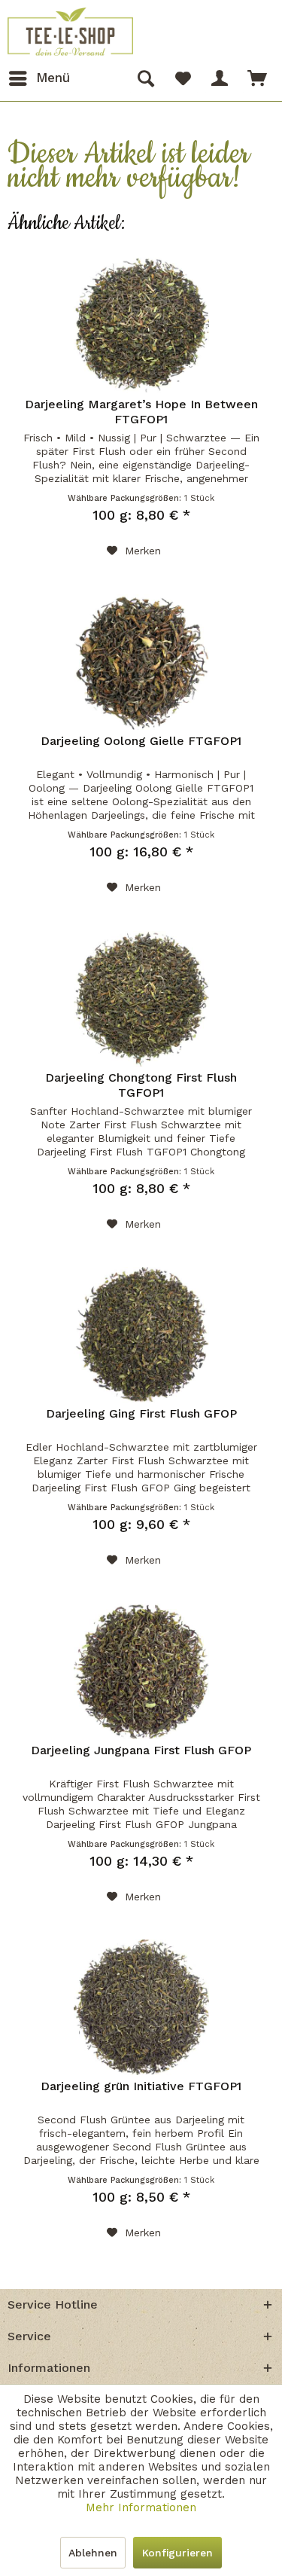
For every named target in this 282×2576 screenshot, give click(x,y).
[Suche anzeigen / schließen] (145, 78)
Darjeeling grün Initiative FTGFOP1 (141, 2086)
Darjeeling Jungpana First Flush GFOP (141, 1750)
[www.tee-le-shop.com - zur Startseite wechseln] (70, 32)
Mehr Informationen (141, 2507)
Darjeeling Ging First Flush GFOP (141, 1413)
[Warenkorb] (258, 78)
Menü (53, 78)
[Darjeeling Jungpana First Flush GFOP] (141, 1671)
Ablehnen (93, 2553)
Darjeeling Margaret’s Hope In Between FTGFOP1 (141, 412)
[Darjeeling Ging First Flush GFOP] (141, 1335)
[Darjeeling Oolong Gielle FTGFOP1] (141, 662)
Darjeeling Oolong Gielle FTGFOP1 (141, 741)
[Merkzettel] (183, 78)
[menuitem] (39, 78)
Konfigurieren (177, 2553)
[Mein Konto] (220, 78)
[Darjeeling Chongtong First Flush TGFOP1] (141, 999)
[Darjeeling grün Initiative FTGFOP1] (141, 2007)
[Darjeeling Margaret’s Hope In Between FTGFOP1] (141, 325)
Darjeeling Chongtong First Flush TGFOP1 (141, 1085)
